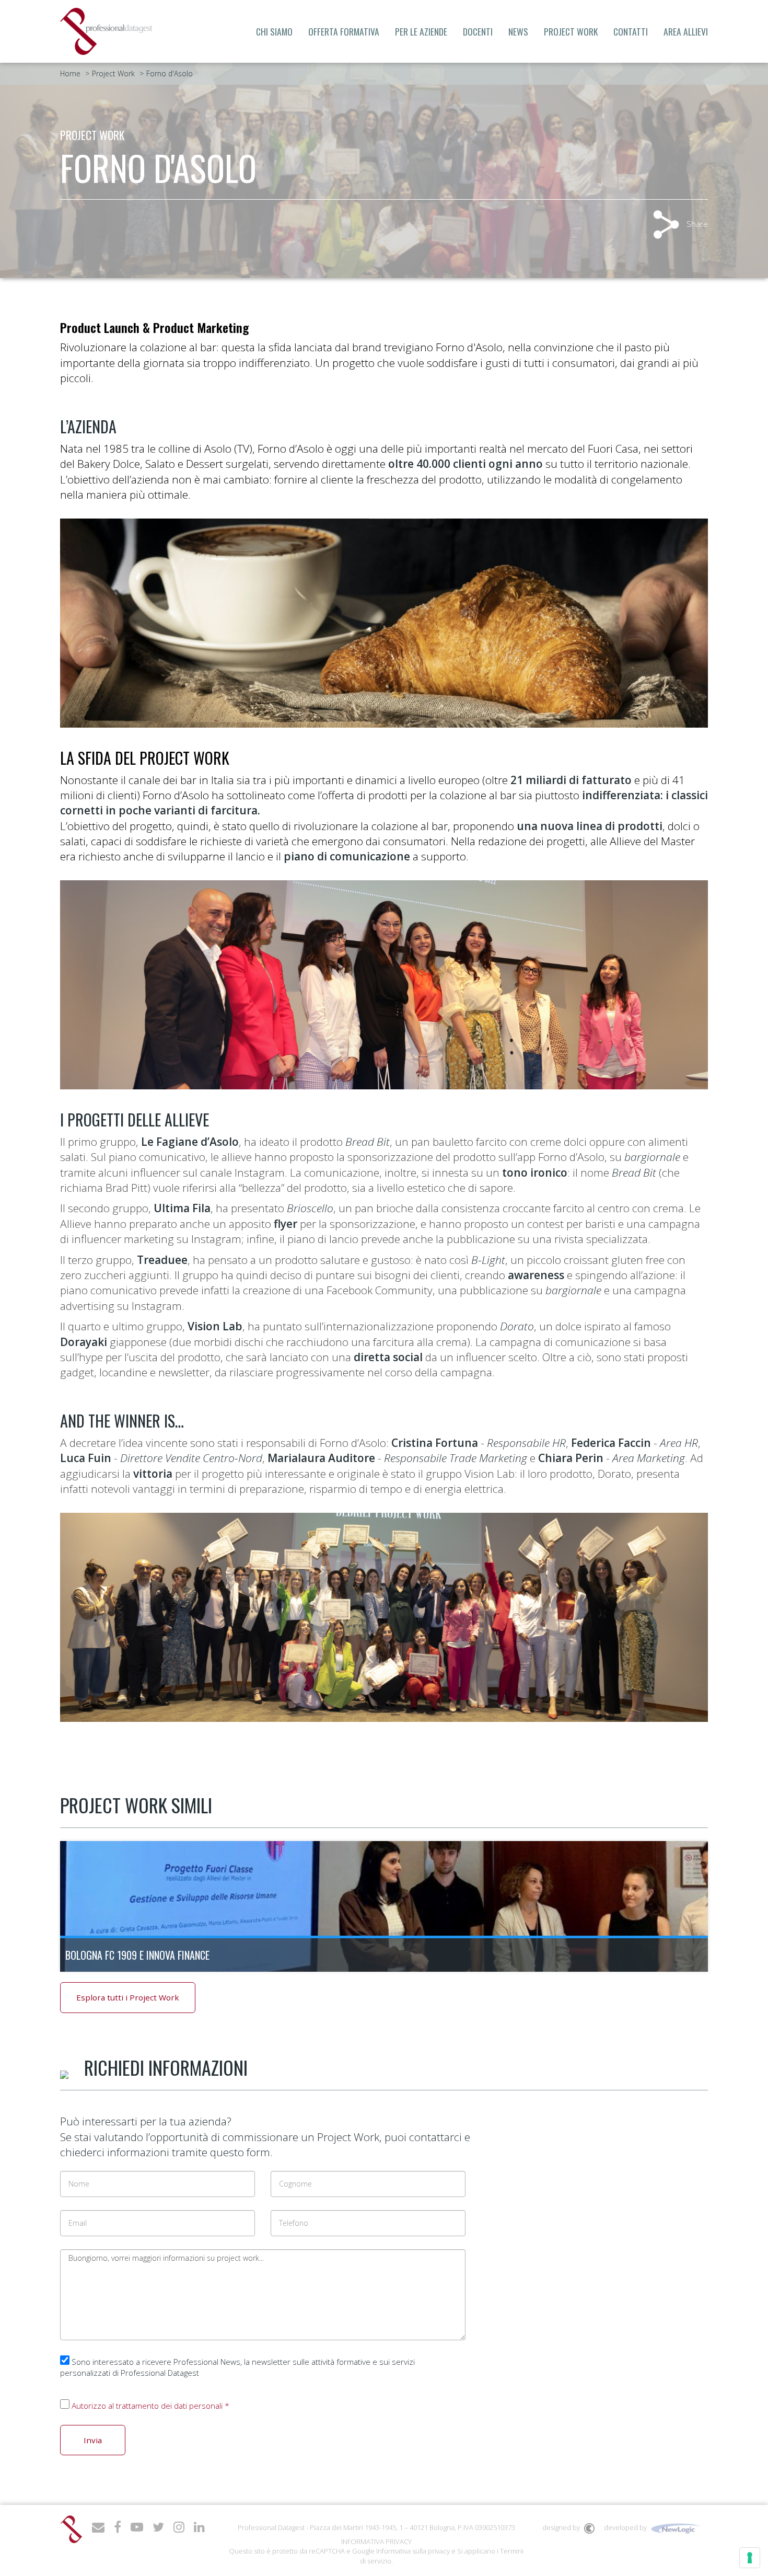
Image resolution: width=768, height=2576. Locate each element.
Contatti (631, 31)
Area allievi (686, 31)
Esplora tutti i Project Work (128, 1997)
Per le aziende (421, 31)
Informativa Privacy (376, 2541)
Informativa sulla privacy (413, 2551)
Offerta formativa (344, 31)
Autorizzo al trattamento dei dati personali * (150, 2406)
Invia (93, 2440)
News (518, 31)
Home (70, 73)
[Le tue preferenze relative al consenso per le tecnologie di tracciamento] (750, 2558)
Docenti (478, 31)
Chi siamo (274, 31)
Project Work (571, 31)
